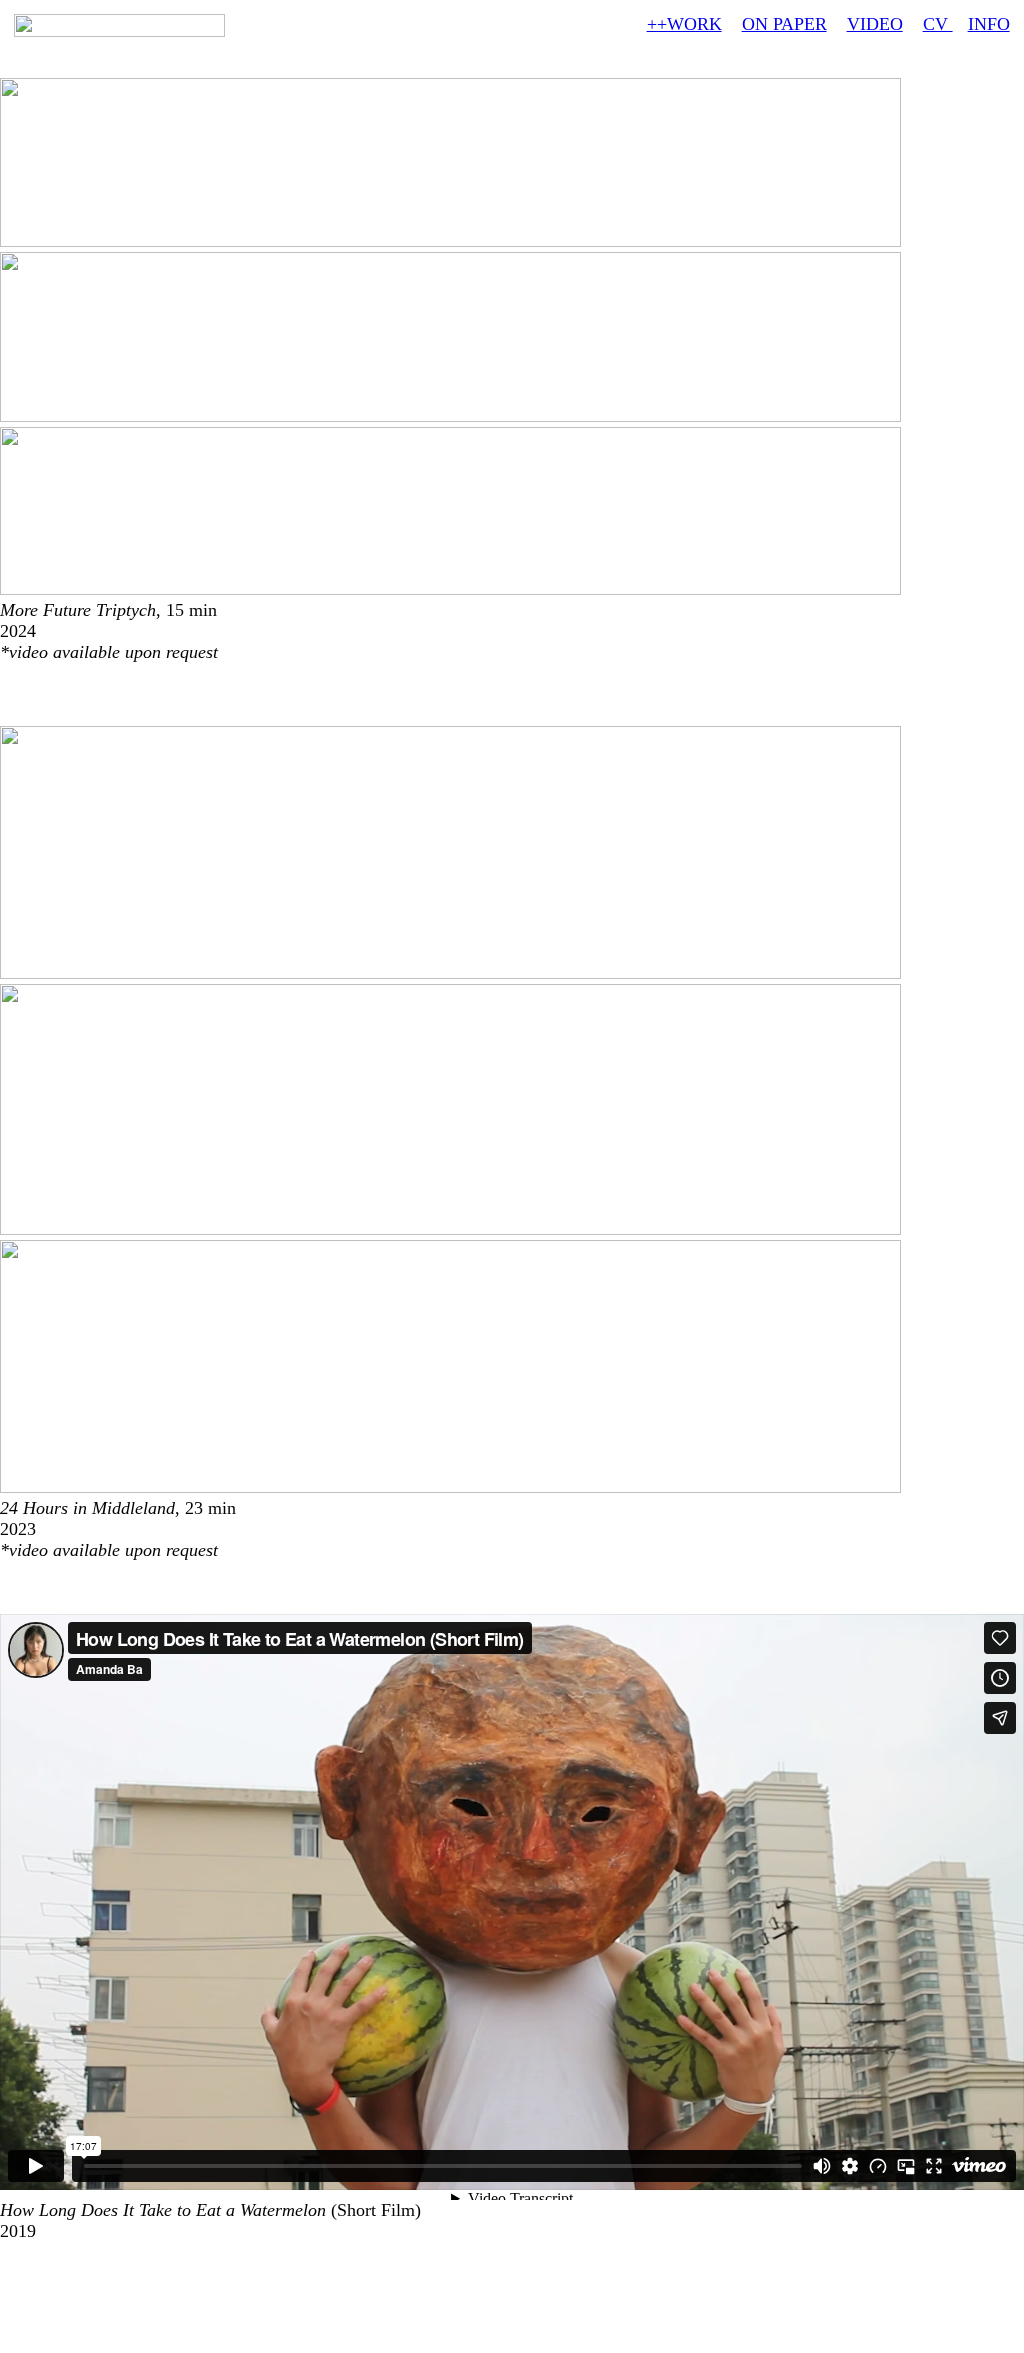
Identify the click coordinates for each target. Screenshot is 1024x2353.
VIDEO (875, 24)
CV (938, 24)
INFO (989, 24)
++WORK (684, 24)
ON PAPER (784, 24)
